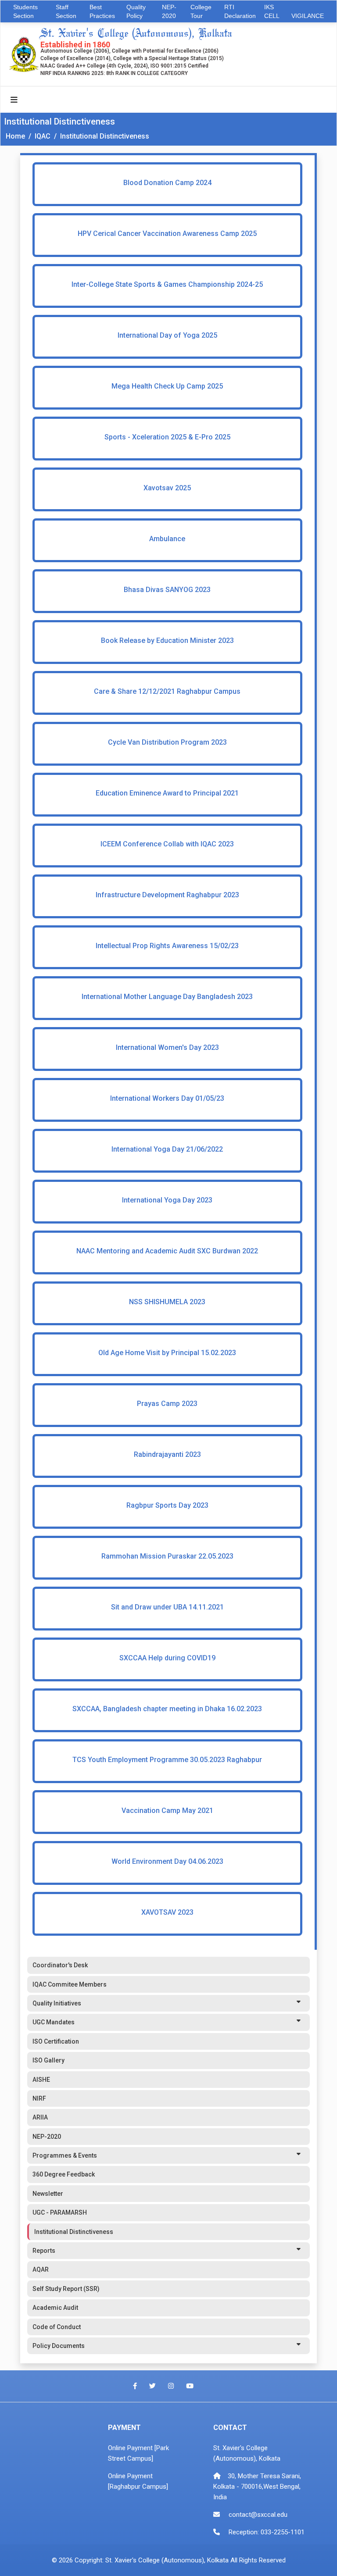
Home (15, 136)
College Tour (201, 11)
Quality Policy (136, 11)
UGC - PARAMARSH (60, 2212)
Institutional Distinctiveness (105, 136)
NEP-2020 (169, 11)
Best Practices (102, 11)
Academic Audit (55, 2308)
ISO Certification (56, 2041)
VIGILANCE (308, 16)
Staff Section (66, 11)
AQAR (41, 2269)
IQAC (43, 136)
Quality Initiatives (57, 2003)
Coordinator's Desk (60, 1965)
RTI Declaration (240, 11)
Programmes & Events (65, 2155)
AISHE (41, 2080)
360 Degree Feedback (64, 2174)
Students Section (25, 11)
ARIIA (40, 2117)
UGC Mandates (54, 2022)
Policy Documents (59, 2346)
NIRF (39, 2098)
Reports (44, 2251)
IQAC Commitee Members (70, 1984)
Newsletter (48, 2194)
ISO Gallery (48, 2060)
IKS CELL (272, 11)
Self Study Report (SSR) (66, 2289)
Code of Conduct (57, 2327)
